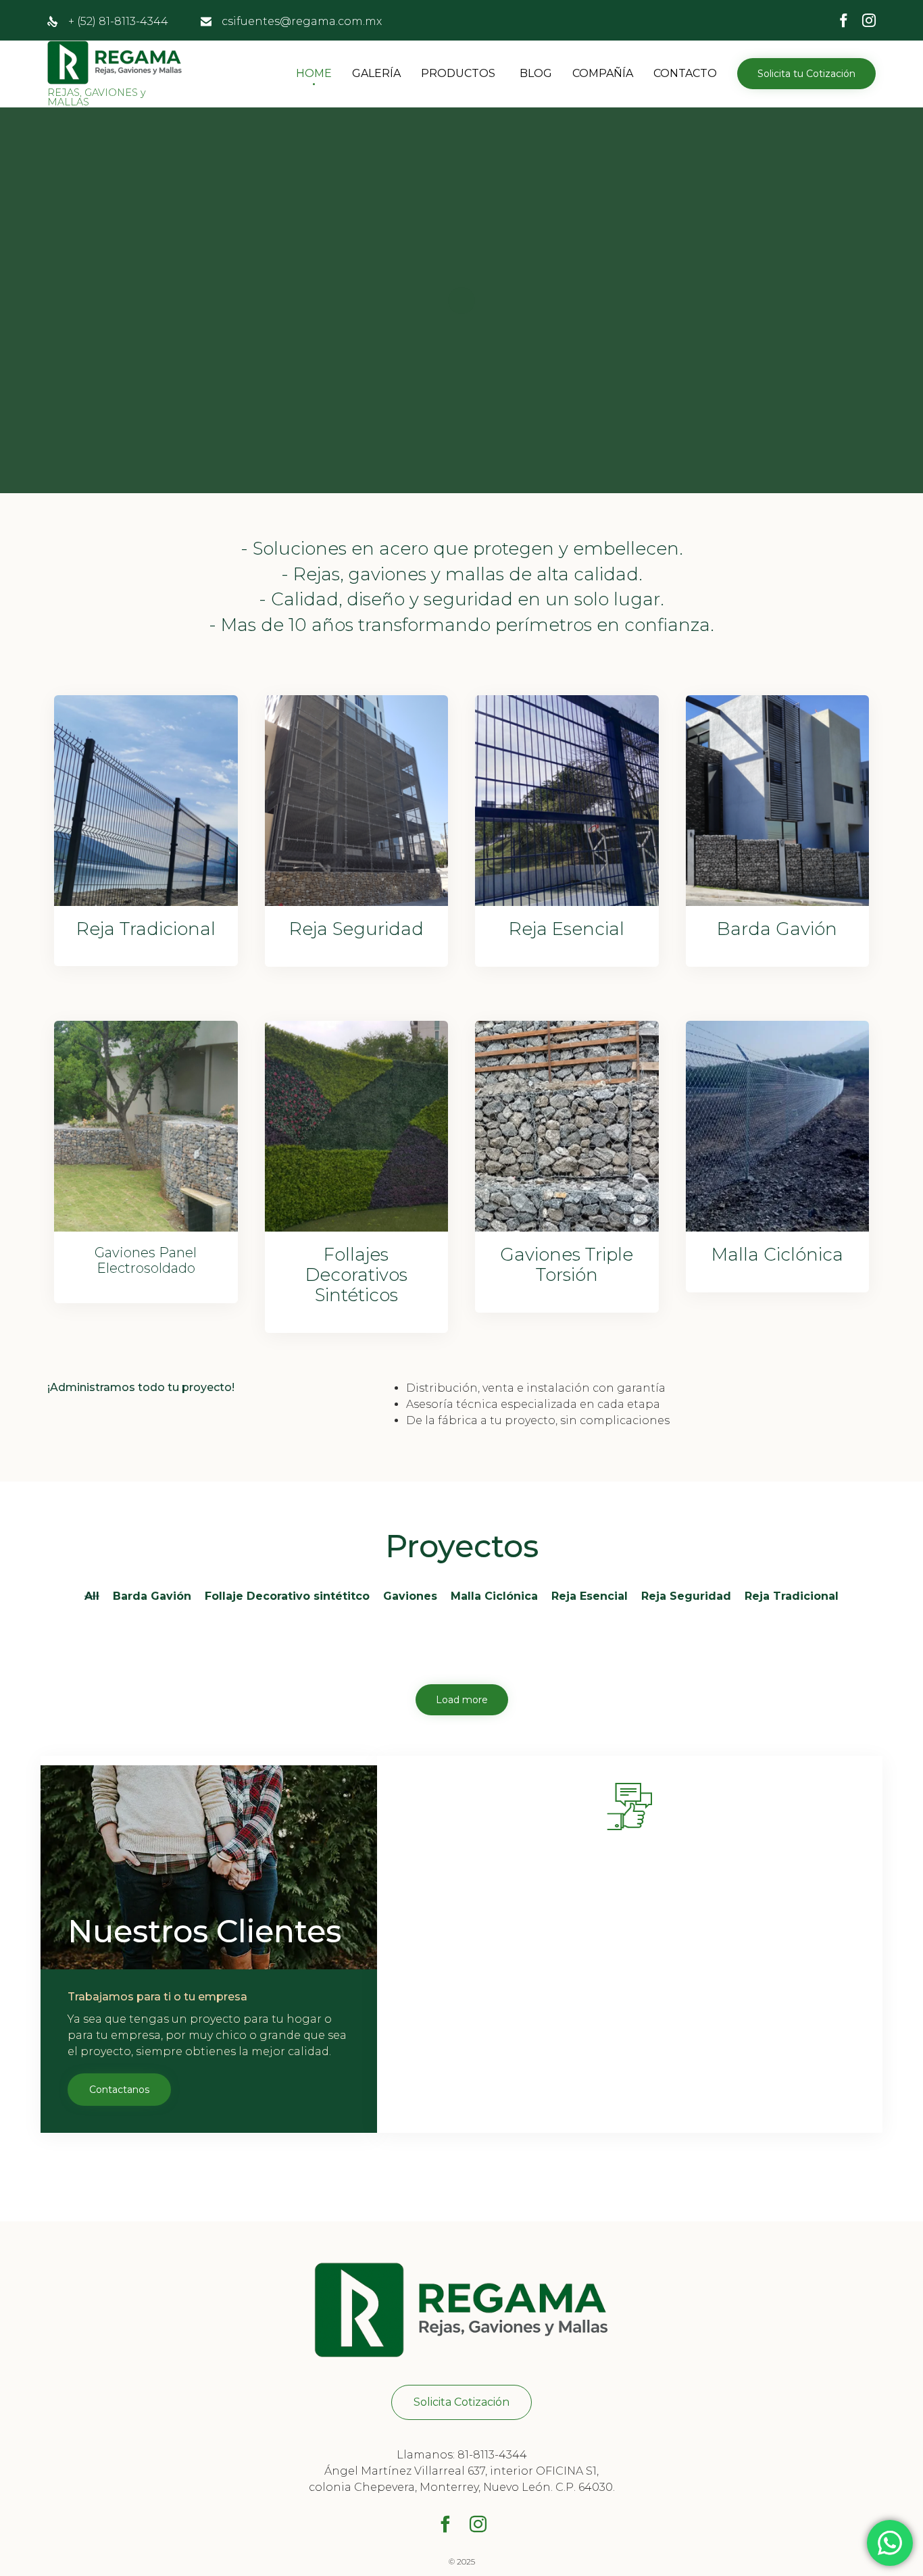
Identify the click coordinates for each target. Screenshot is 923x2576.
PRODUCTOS (458, 73)
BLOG (536, 73)
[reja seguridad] (357, 902)
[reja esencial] (567, 902)
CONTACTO (685, 73)
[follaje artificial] (357, 1228)
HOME (314, 73)
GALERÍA (376, 73)
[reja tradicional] (146, 902)
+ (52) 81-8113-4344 (118, 21)
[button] (806, 74)
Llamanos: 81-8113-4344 (462, 2455)
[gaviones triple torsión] (567, 1228)
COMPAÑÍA (603, 73)
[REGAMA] (115, 62)
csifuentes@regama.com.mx (302, 21)
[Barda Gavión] (778, 902)
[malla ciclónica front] (778, 1228)
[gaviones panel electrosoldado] (146, 1228)
